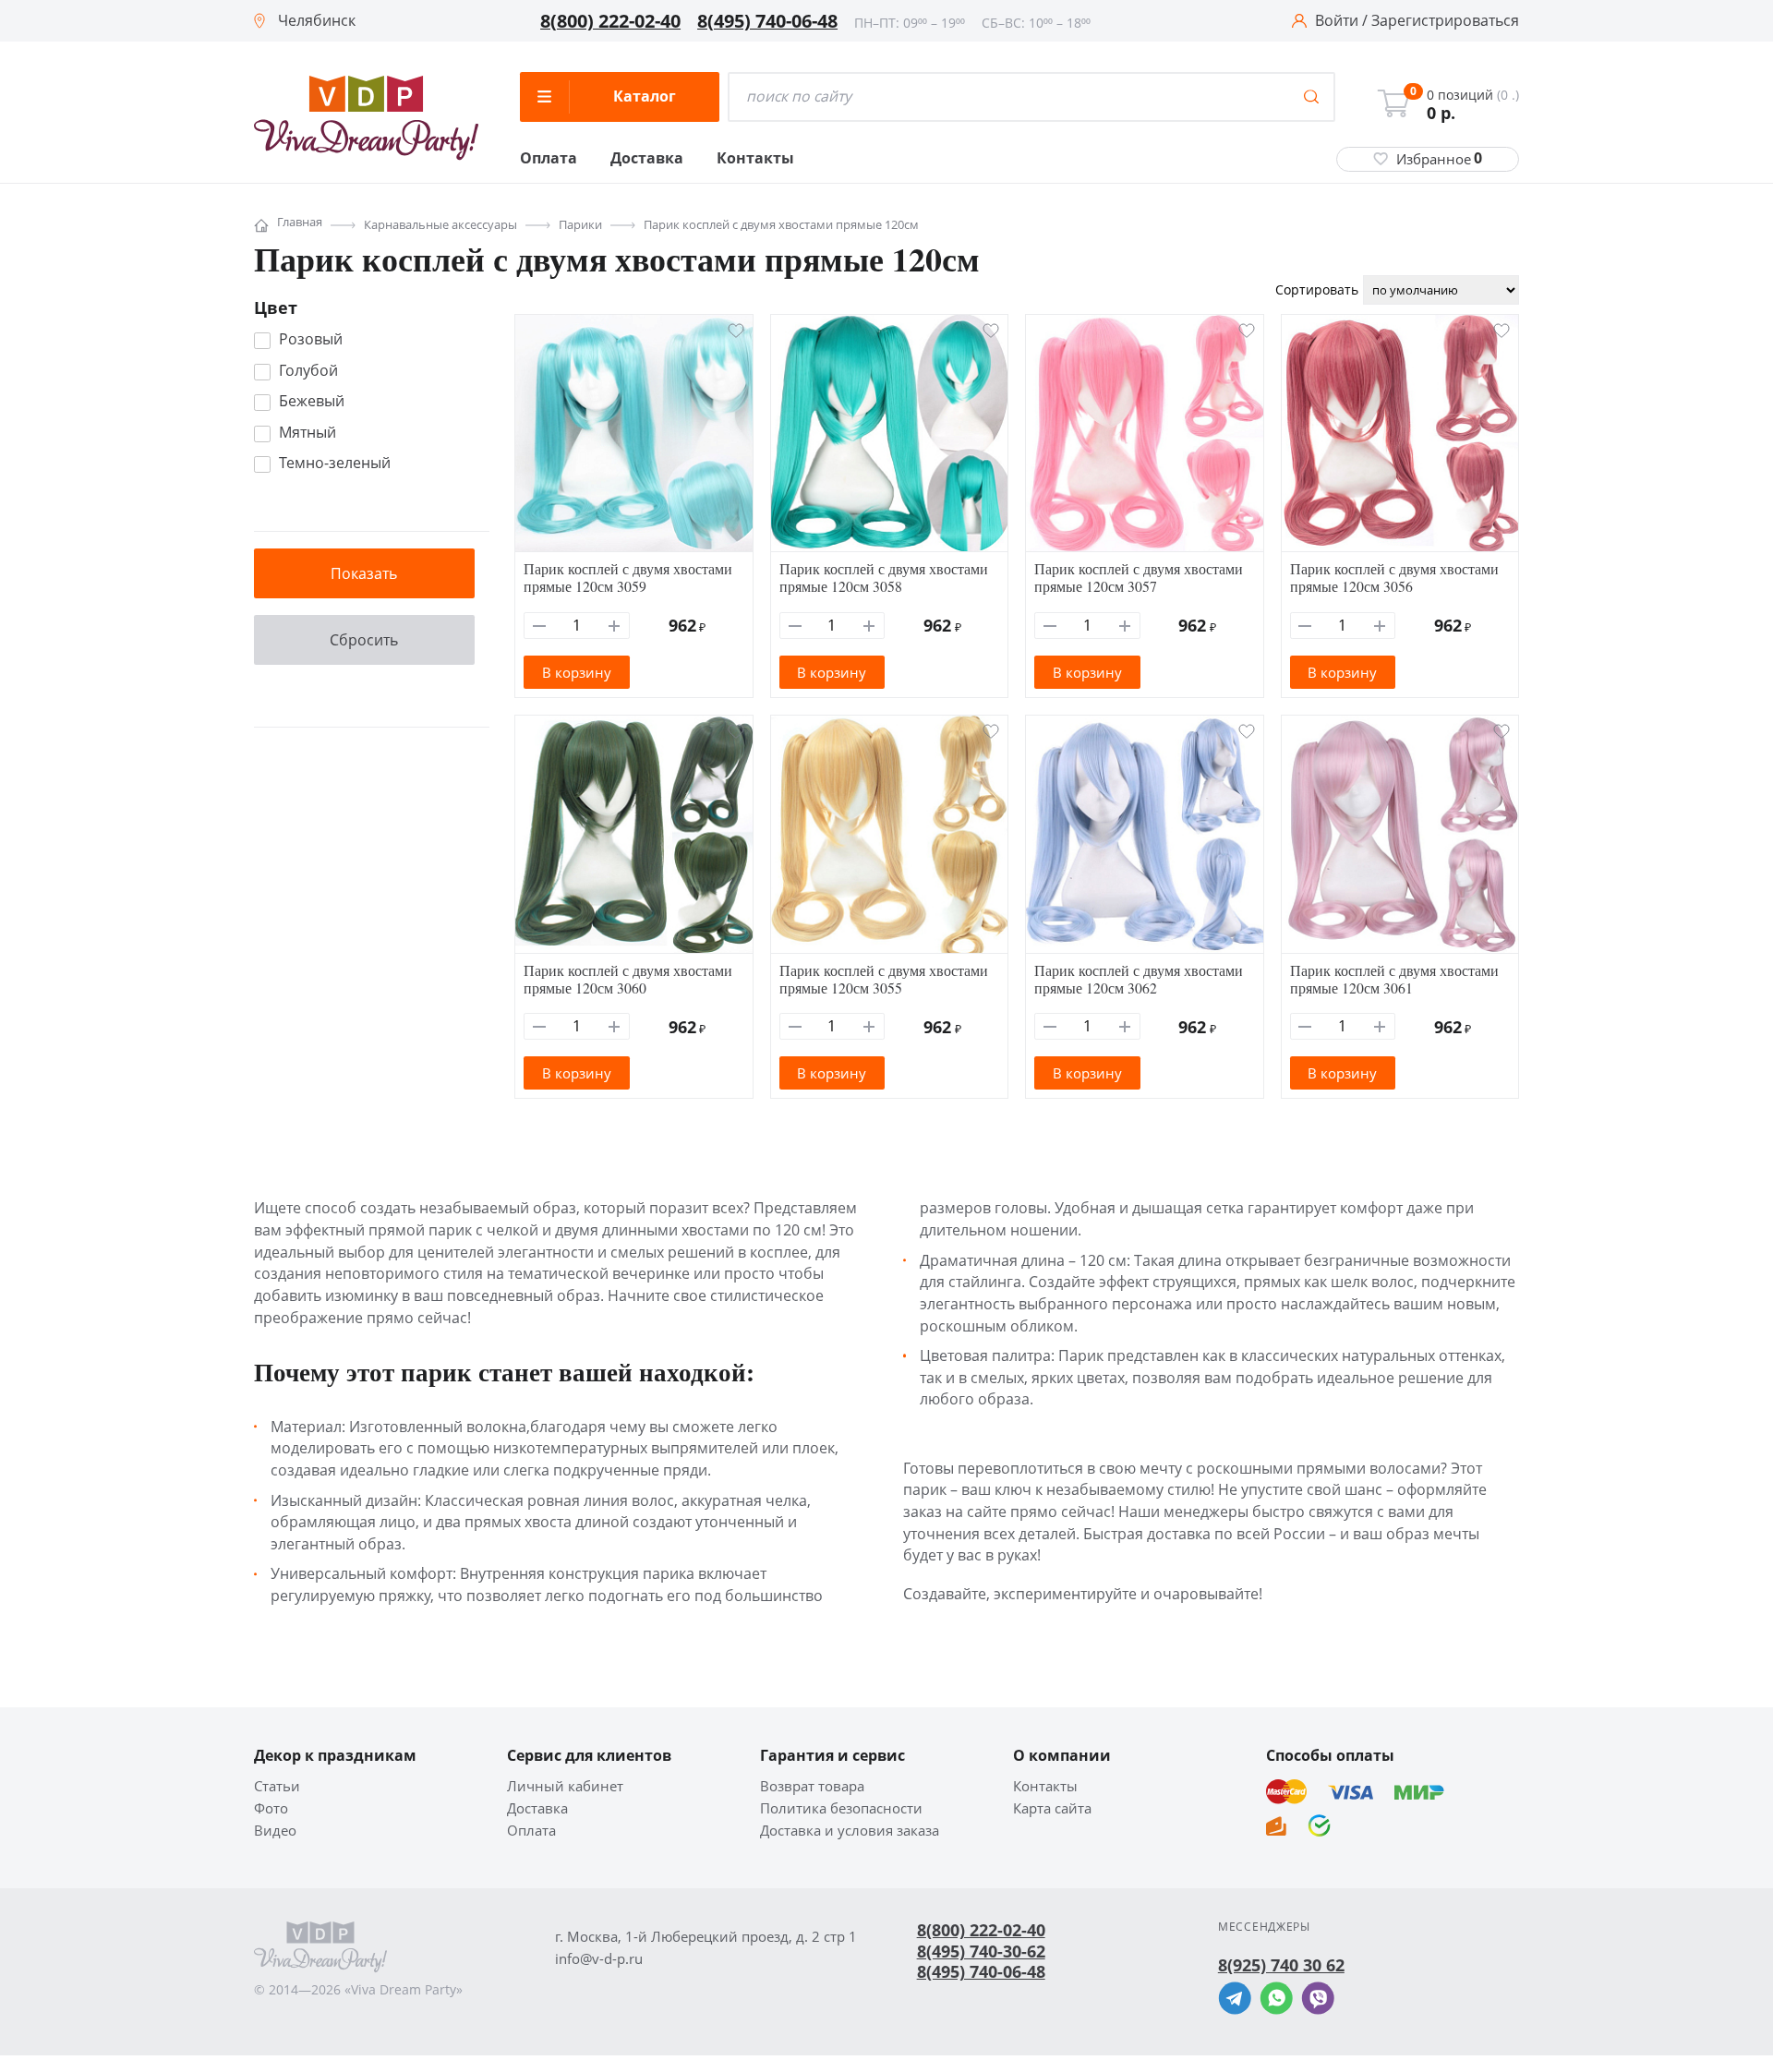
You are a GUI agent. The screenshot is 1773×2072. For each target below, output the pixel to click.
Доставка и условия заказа (850, 1831)
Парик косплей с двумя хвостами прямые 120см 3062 (1139, 979)
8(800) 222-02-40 (610, 21)
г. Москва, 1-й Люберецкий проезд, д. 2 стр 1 (706, 1937)
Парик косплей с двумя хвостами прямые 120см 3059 (628, 577)
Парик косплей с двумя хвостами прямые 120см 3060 (628, 979)
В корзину (577, 672)
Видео (275, 1831)
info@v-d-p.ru (599, 1959)
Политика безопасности (841, 1808)
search (1311, 97)
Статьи (277, 1786)
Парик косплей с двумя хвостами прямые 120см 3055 (884, 979)
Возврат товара (812, 1786)
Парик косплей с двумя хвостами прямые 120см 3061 (1394, 979)
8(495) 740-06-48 (767, 21)
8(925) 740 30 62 (1281, 1965)
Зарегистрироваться (1445, 21)
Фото (271, 1808)
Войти (1337, 21)
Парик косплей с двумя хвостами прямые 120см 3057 (1139, 577)
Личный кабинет (565, 1786)
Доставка (647, 159)
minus (540, 626)
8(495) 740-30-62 (981, 1951)
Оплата (549, 159)
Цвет (276, 307)
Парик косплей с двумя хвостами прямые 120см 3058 (884, 577)
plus (615, 626)
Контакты (755, 159)
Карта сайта (1052, 1808)
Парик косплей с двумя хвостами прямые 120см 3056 (1394, 577)
